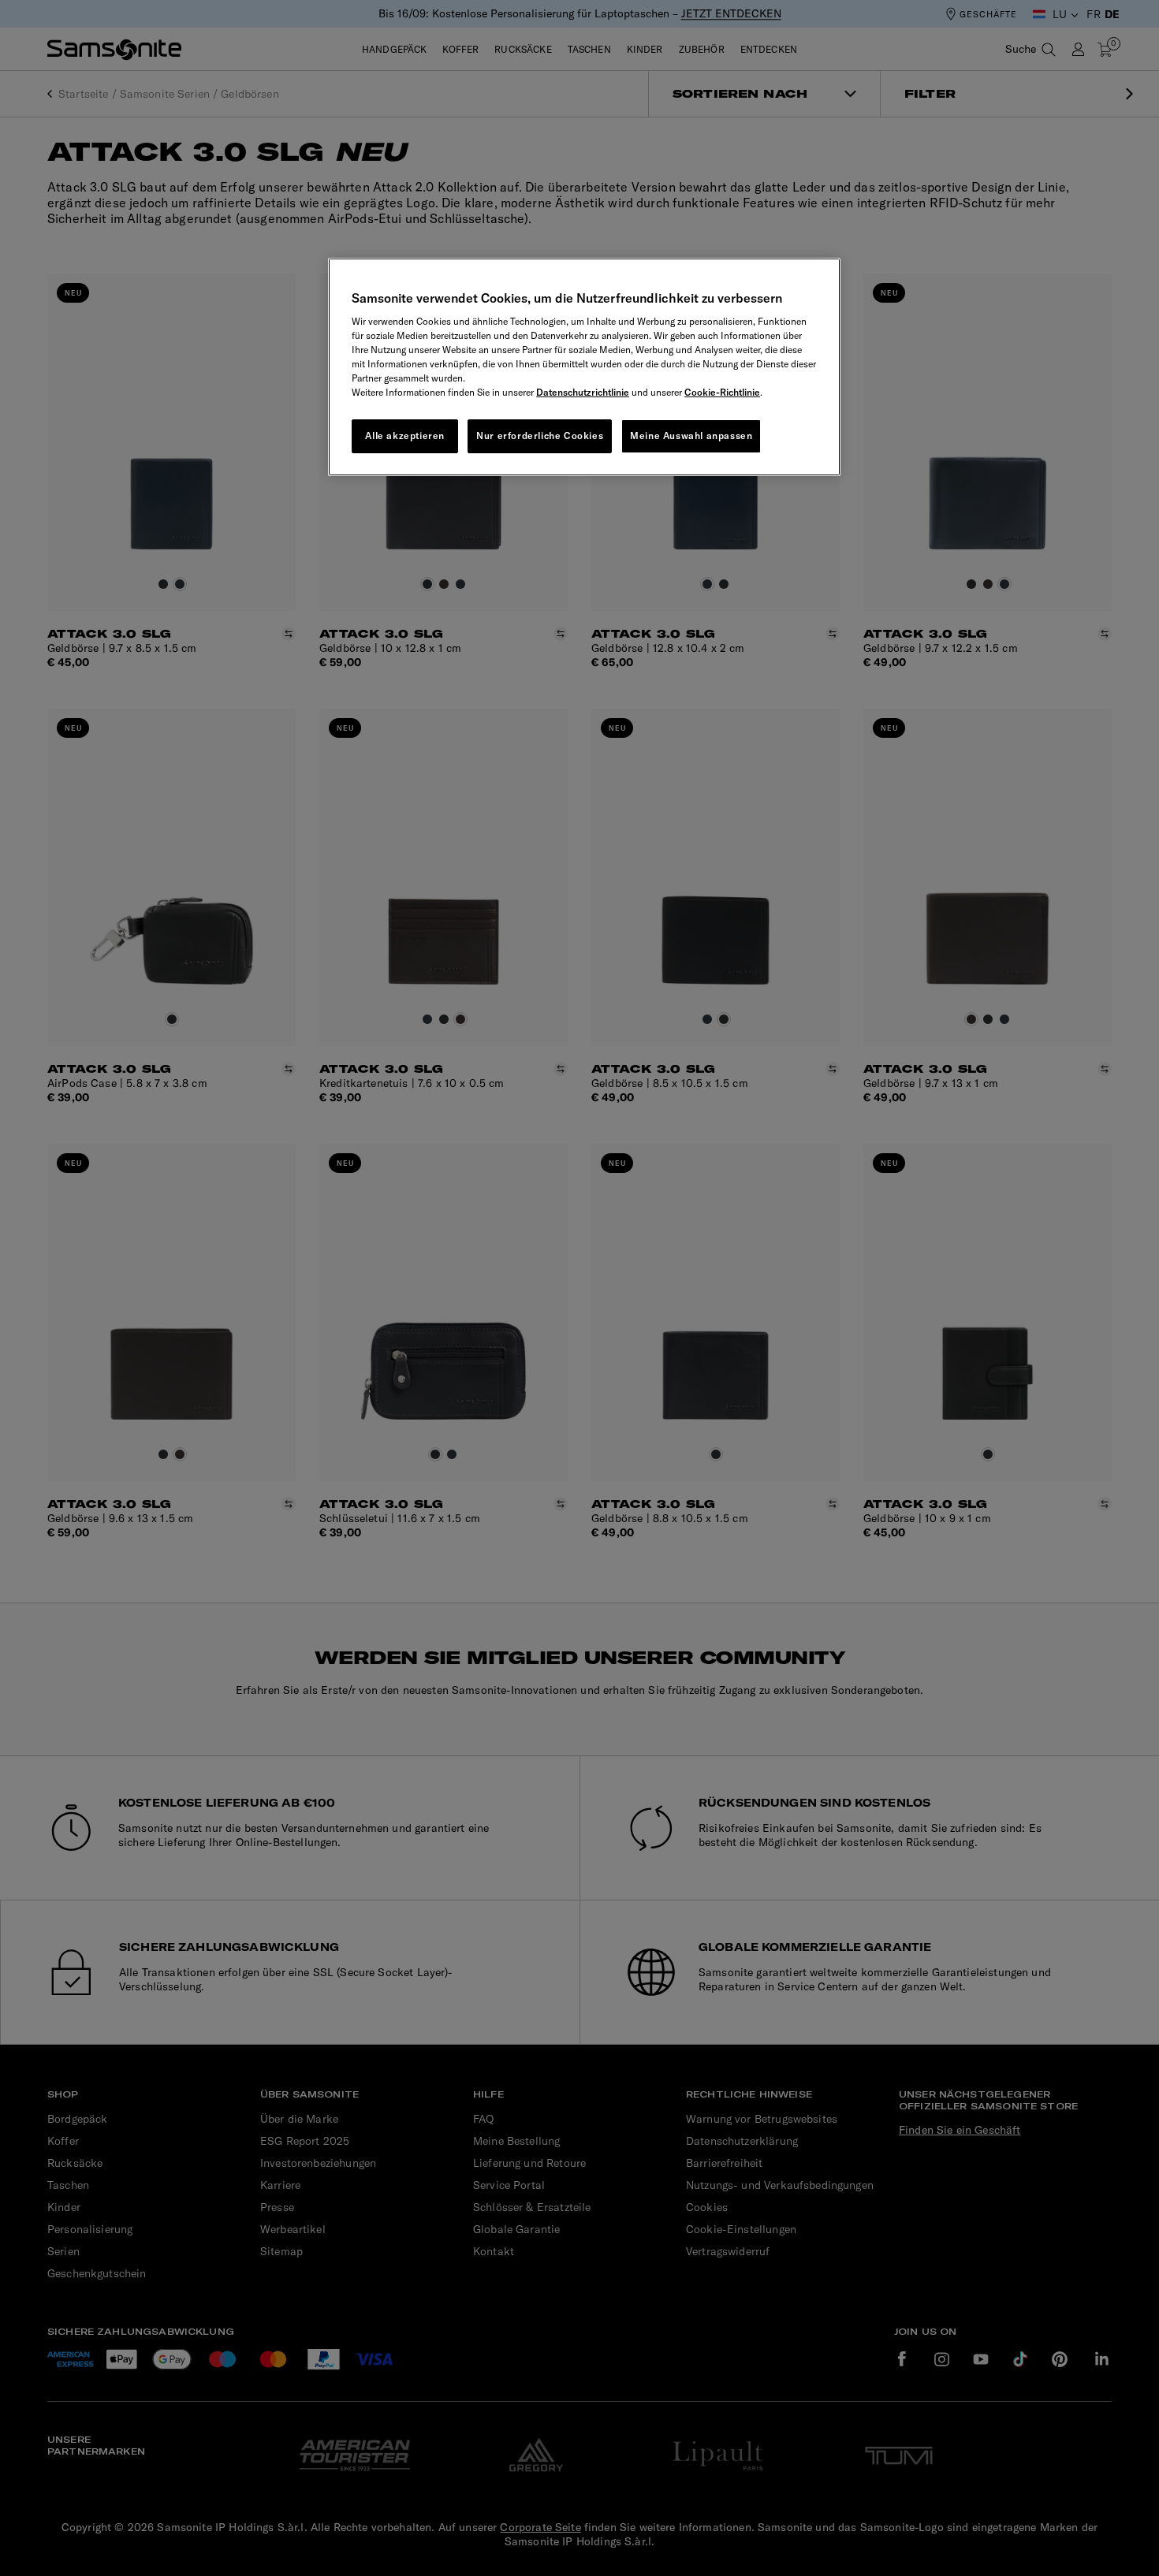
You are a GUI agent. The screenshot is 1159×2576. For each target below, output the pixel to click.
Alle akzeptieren (405, 436)
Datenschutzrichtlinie (583, 392)
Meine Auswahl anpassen (691, 436)
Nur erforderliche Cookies (540, 436)
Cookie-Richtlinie (722, 392)
